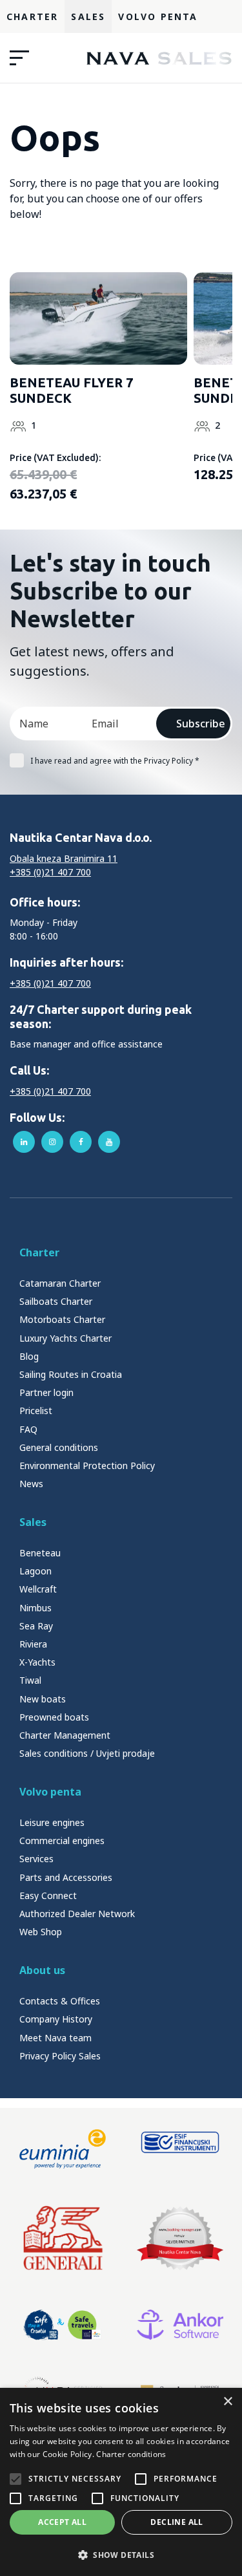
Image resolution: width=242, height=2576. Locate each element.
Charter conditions (131, 2454)
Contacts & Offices (60, 2001)
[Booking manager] (180, 2238)
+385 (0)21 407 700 (50, 872)
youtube (109, 1142)
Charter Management (65, 1735)
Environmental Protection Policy (87, 1465)
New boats (43, 1699)
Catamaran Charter (60, 1283)
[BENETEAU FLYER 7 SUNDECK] (98, 318)
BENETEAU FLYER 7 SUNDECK (71, 390)
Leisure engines (52, 1822)
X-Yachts (37, 1662)
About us (42, 1970)
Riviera (33, 1644)
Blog (29, 1356)
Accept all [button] (62, 2522)
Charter (32, 16)
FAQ (28, 1429)
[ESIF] (180, 2149)
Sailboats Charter (56, 1301)
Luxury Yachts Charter (66, 1338)
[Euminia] (63, 2149)
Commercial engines (62, 1841)
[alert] (121, 2482)
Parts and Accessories (66, 1877)
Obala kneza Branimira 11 (64, 858)
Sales (88, 16)
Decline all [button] (176, 2522)
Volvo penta (50, 1792)
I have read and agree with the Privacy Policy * (115, 761)
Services (36, 1859)
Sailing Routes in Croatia (71, 1374)
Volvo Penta (158, 16)
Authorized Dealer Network (77, 1914)
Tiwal (30, 1680)
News (31, 1484)
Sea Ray (36, 1626)
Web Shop (41, 1932)
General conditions (59, 1447)
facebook (81, 1142)
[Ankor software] (180, 2325)
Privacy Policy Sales (60, 2056)
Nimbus (35, 1608)
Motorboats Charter (62, 1319)
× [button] (227, 2402)
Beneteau (40, 1553)
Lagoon (35, 1571)
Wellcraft (38, 1589)
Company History (56, 2019)
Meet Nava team (55, 2038)
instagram (52, 1142)
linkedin (24, 1142)
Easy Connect (48, 1895)
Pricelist (36, 1411)
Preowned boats (54, 1717)
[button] (121, 2555)
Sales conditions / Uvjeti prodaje (87, 1753)
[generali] (63, 2238)
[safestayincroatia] (63, 2325)
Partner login (46, 1392)
